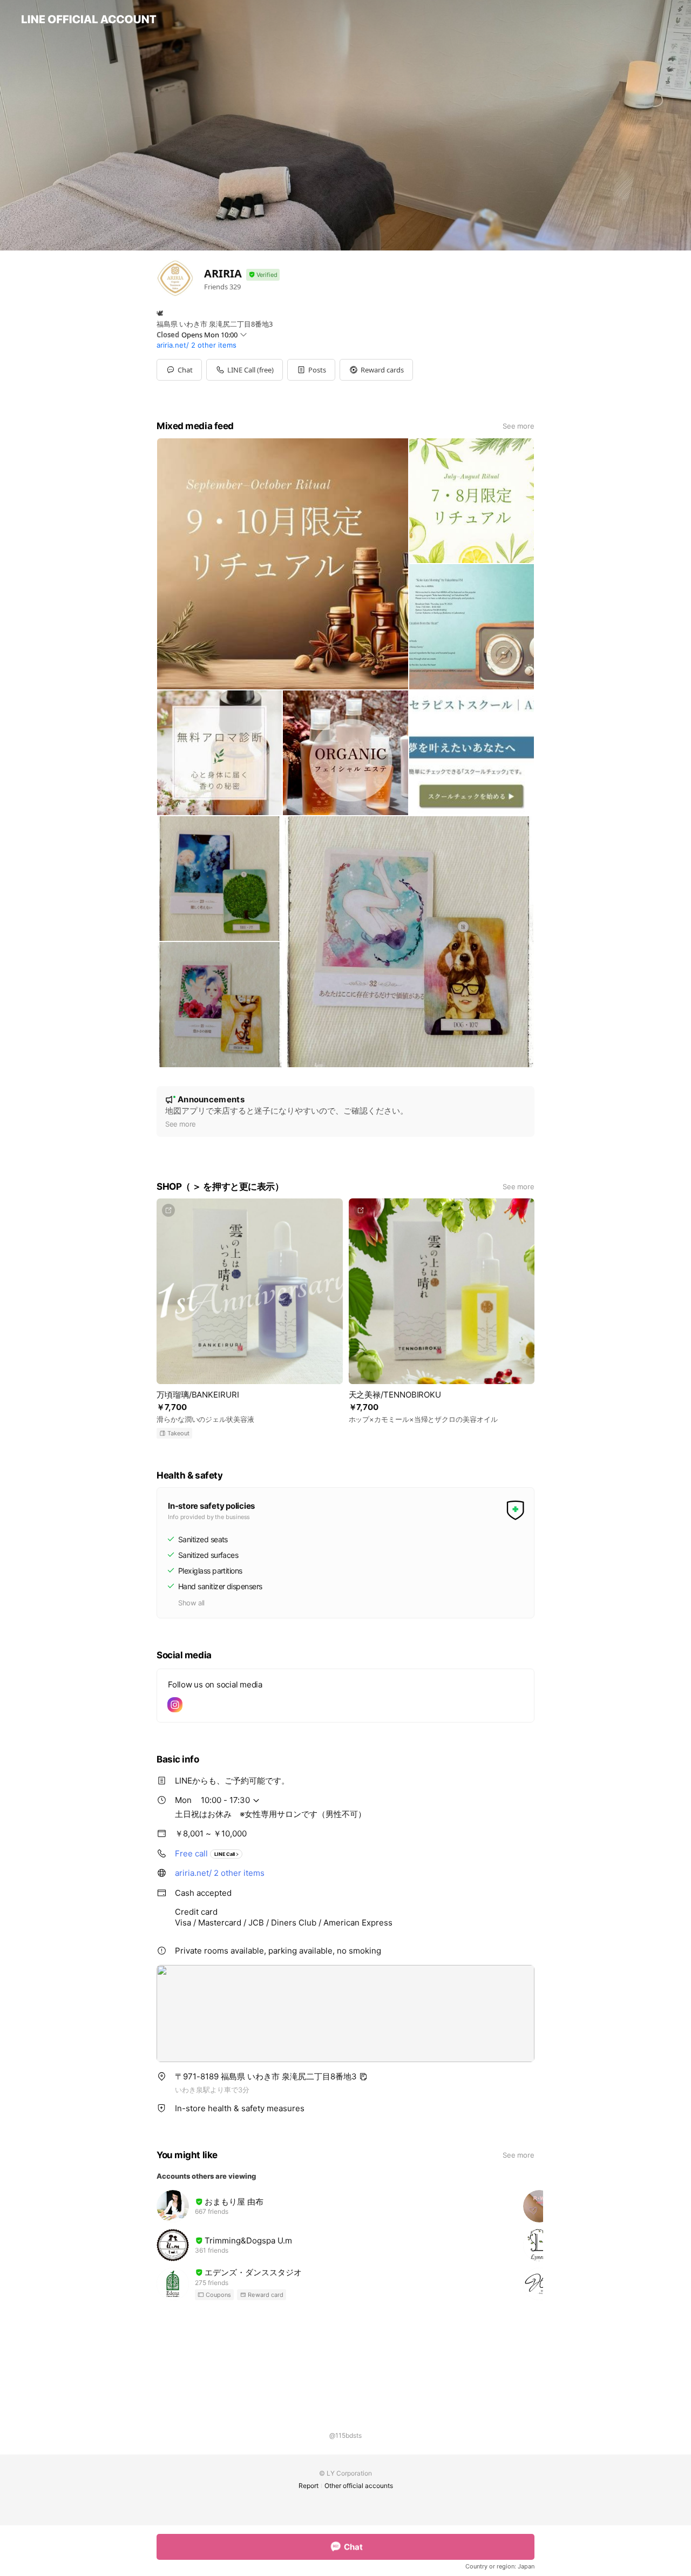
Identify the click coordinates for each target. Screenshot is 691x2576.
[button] (311, 370)
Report (309, 2486)
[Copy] (363, 2077)
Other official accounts (359, 2486)
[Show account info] (263, 275)
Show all (191, 1603)
